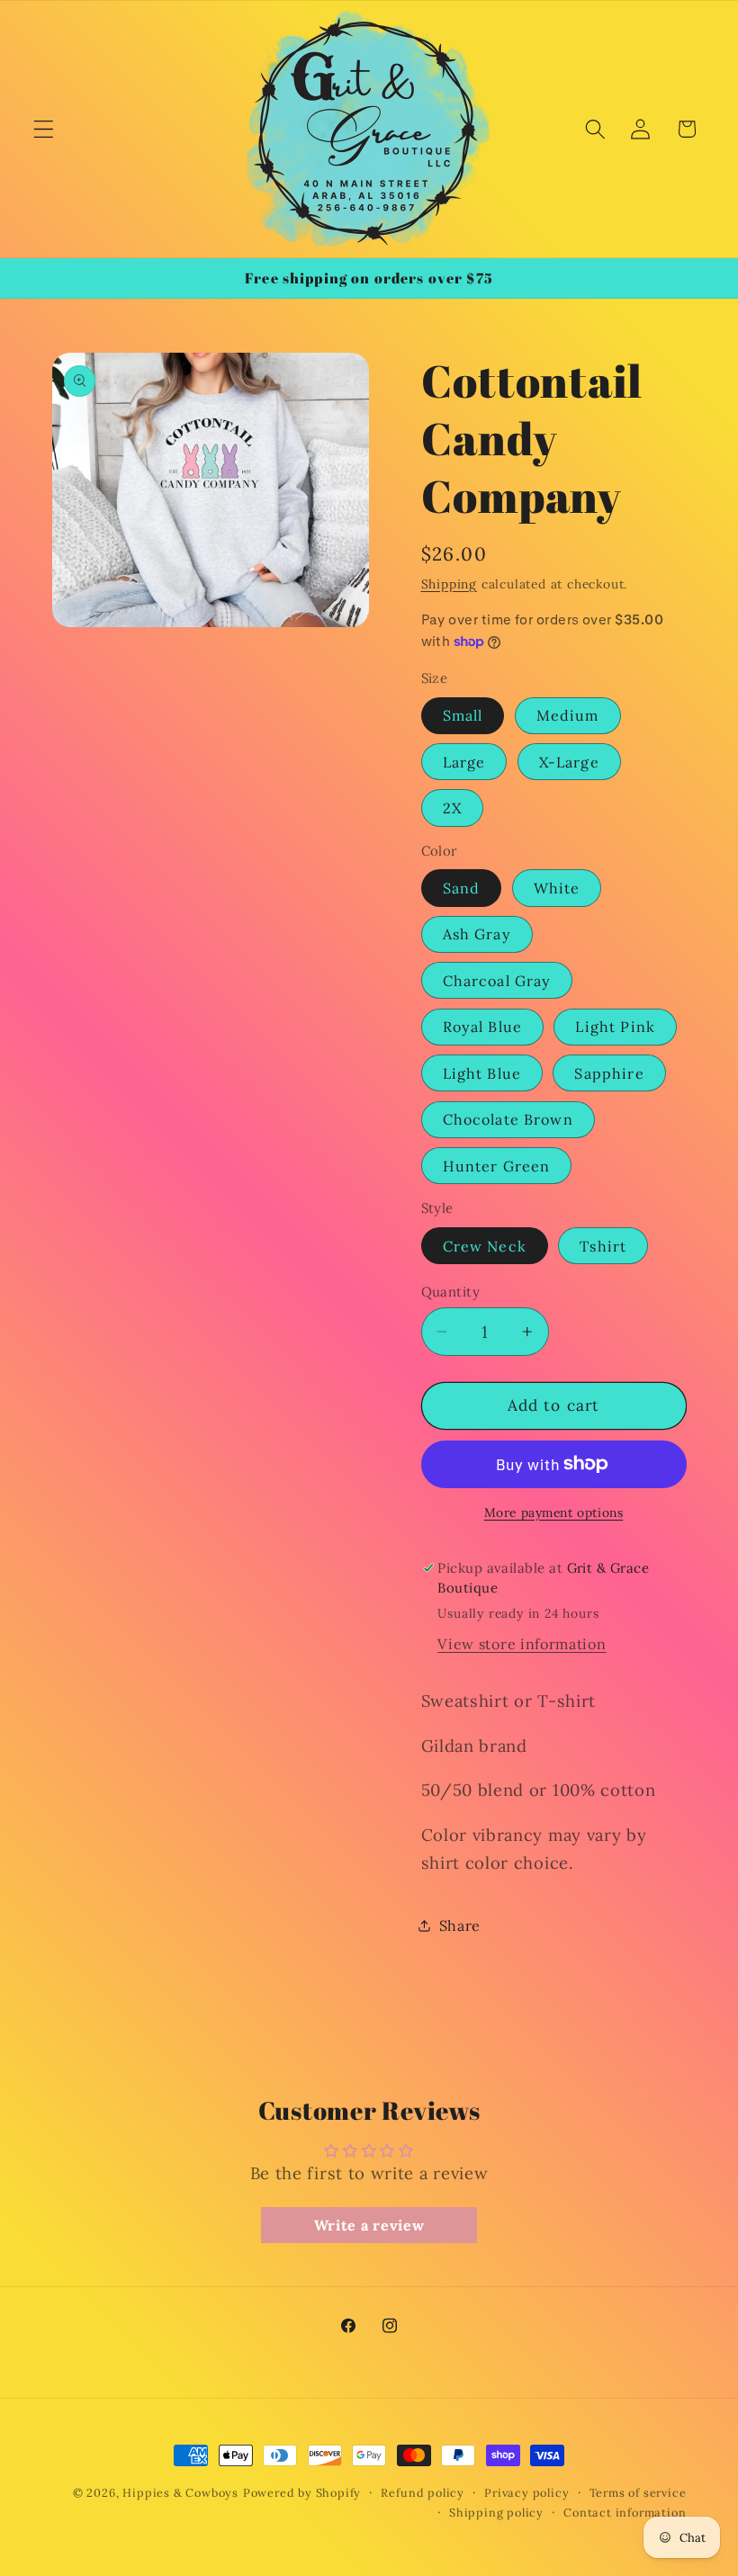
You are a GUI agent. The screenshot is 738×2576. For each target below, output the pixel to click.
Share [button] (460, 1925)
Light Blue (482, 1073)
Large (464, 762)
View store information (522, 1644)
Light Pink (615, 1027)
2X (452, 808)
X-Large (569, 762)
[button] (44, 129)
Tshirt (603, 1246)
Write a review (369, 2225)
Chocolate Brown (508, 1119)
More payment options (554, 1512)
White (557, 888)
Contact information (625, 2512)
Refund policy (422, 2492)
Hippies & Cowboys (180, 2492)
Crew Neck (485, 1246)
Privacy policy (526, 2492)
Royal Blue (483, 1027)
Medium (568, 715)
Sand (462, 888)
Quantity (451, 1292)
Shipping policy (496, 2512)
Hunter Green (497, 1166)
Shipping (449, 584)
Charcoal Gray (497, 981)
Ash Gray (477, 934)
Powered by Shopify (302, 2492)
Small (463, 715)
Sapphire (609, 1073)
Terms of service (638, 2492)
